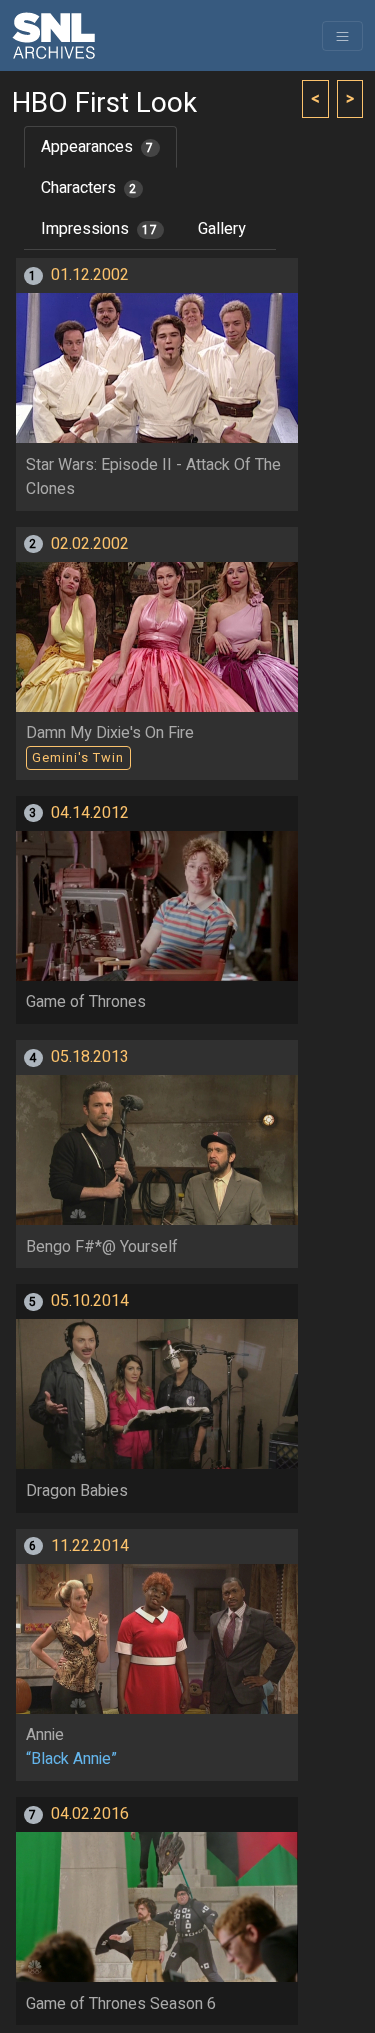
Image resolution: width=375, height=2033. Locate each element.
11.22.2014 (90, 1546)
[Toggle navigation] (342, 36)
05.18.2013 (90, 1057)
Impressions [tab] (99, 229)
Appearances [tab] (97, 147)
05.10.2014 (90, 1301)
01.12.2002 (90, 275)
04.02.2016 (90, 1814)
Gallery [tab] (222, 229)
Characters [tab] (89, 188)
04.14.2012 (90, 813)
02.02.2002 (90, 544)
